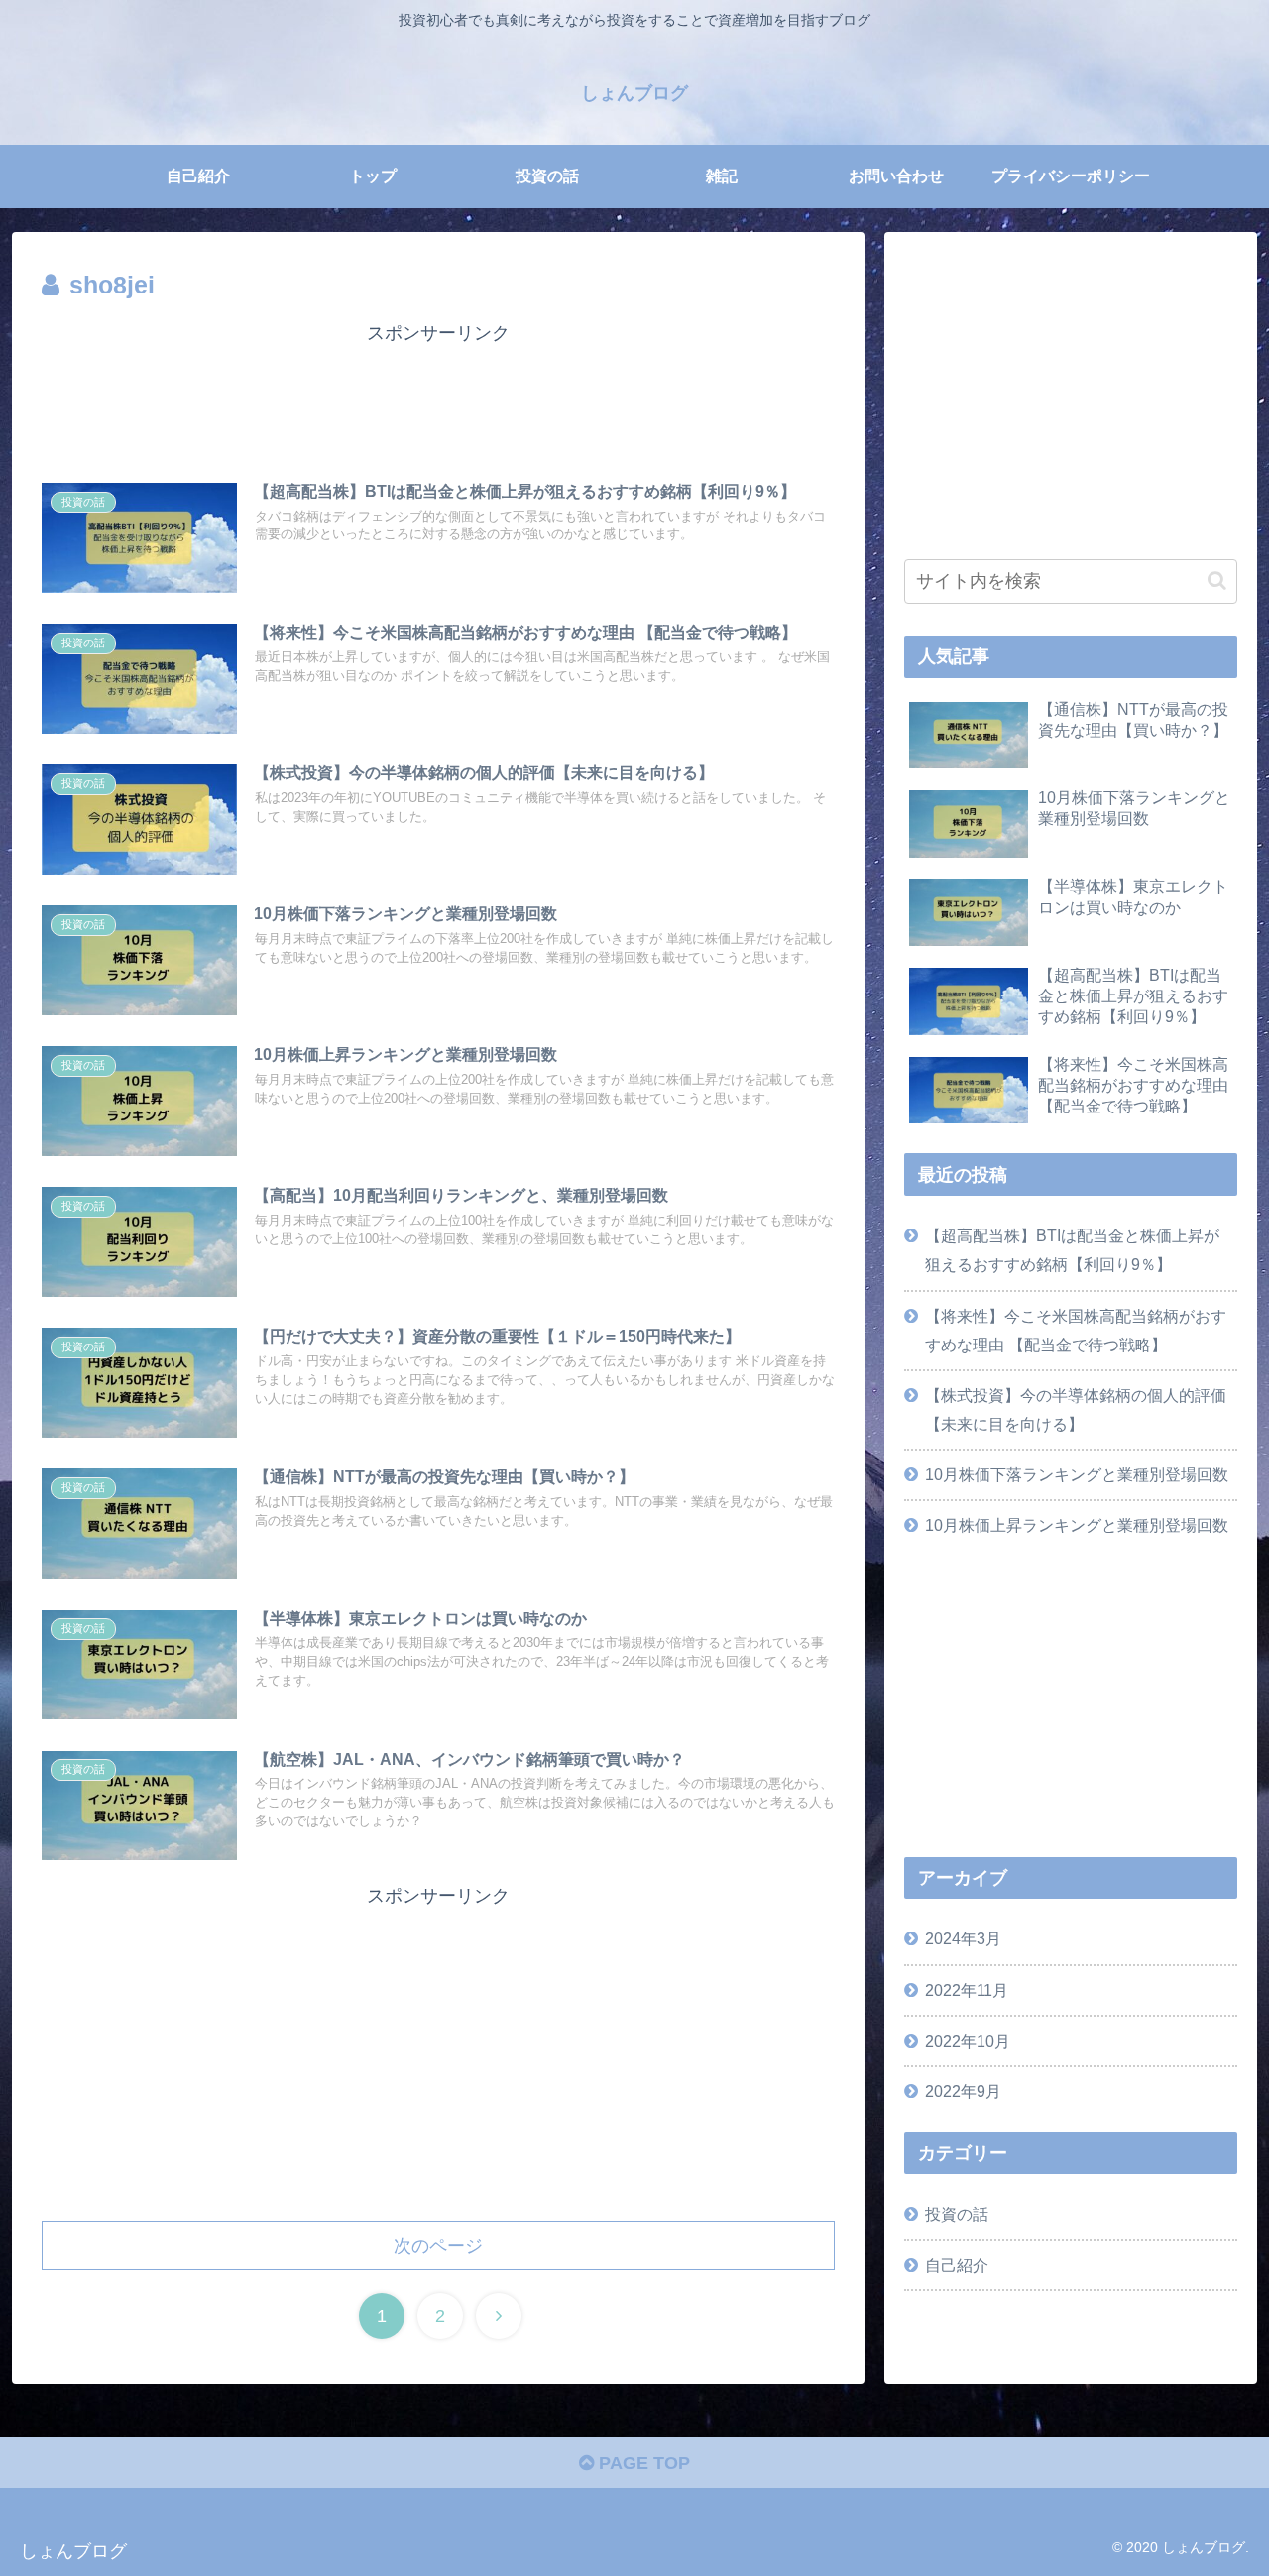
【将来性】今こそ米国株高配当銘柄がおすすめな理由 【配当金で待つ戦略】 (1076, 1330)
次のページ (438, 2246)
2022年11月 (967, 1990)
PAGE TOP (642, 2463)
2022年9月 (963, 2091)
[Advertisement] (438, 395)
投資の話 (957, 2214)
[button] (1217, 581)
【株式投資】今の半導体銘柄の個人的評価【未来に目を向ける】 (1076, 1409)
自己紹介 (957, 2265)
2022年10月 (968, 2041)
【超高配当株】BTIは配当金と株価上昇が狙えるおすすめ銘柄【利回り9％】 (1072, 1250)
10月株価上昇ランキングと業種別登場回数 (1077, 1525)
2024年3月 (963, 1938)
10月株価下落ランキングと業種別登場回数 (1077, 1474)
